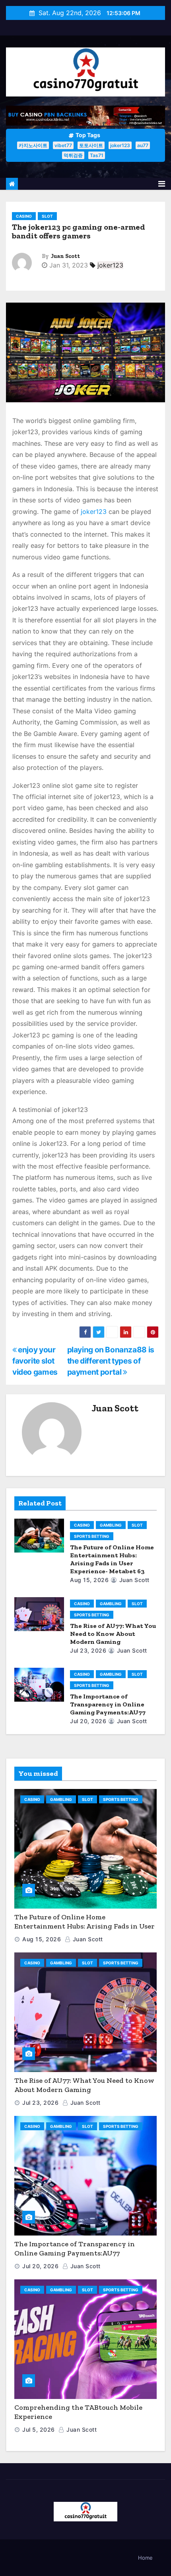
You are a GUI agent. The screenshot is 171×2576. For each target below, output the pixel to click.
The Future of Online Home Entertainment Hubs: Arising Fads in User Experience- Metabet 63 (112, 1559)
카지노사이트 (33, 145)
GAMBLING (111, 1525)
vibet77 (63, 145)
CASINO (24, 216)
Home (145, 2558)
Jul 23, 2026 (88, 1650)
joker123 (120, 145)
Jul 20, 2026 (88, 1721)
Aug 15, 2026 (89, 1580)
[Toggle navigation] (162, 184)
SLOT (47, 216)
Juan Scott (65, 256)
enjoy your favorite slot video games (35, 1361)
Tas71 (97, 155)
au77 (143, 145)
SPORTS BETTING (92, 1536)
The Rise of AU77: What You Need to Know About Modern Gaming (113, 1634)
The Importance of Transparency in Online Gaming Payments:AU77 (108, 1704)
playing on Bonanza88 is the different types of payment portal (111, 1361)
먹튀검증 (73, 155)
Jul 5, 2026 (39, 2429)
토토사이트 (91, 145)
